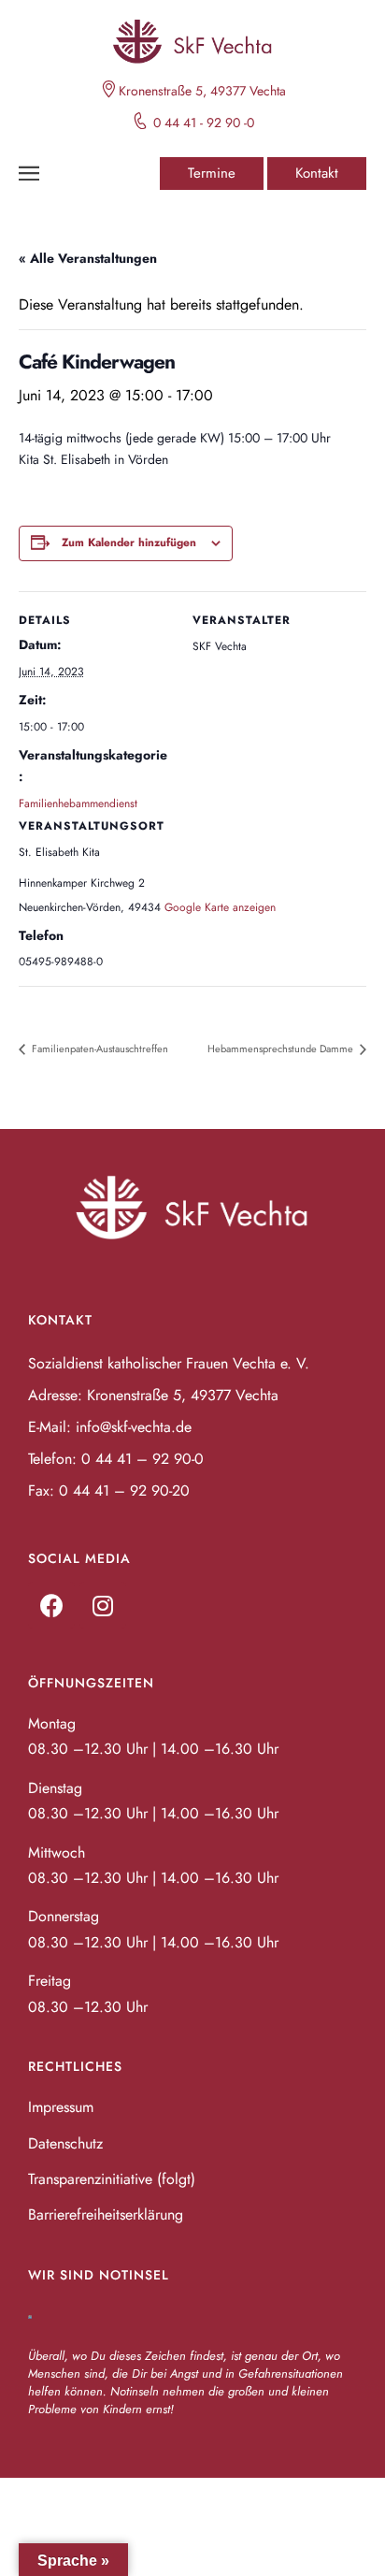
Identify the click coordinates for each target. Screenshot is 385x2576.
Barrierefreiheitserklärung (106, 2214)
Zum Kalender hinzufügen (129, 543)
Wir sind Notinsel (99, 2275)
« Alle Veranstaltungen (88, 258)
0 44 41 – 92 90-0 (143, 1459)
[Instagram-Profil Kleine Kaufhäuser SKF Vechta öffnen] (103, 1605)
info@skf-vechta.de (134, 1427)
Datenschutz (65, 2143)
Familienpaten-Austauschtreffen (99, 1049)
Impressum (61, 2107)
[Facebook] (51, 1605)
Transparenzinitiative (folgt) (112, 2179)
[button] (212, 174)
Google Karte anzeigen (220, 907)
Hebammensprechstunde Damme (282, 1049)
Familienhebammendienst (78, 803)
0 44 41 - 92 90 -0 (204, 123)
